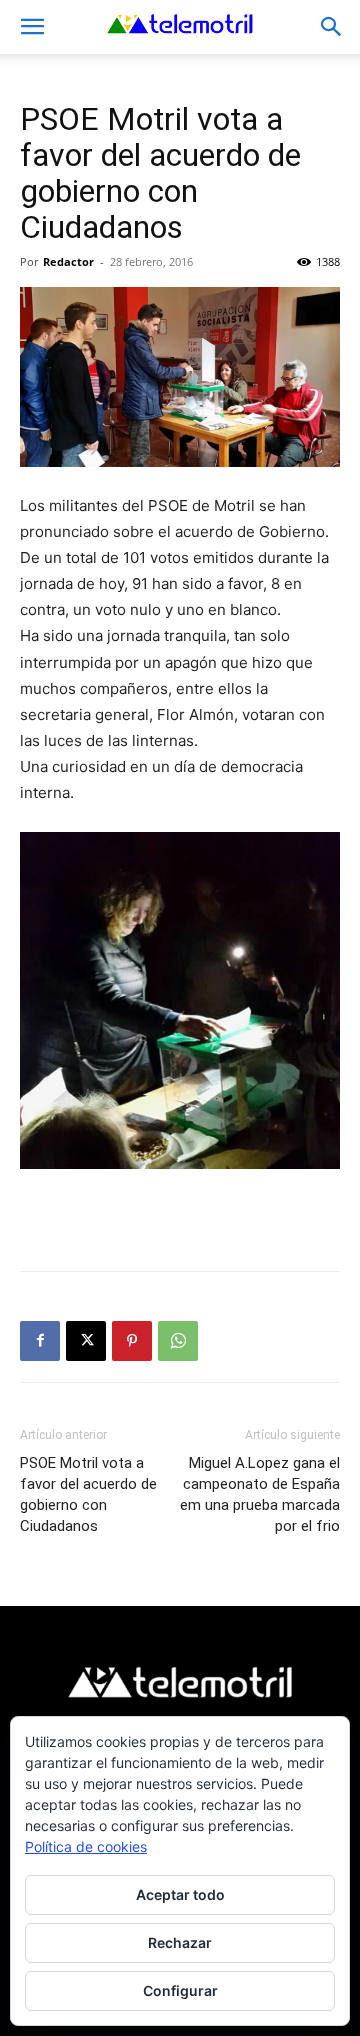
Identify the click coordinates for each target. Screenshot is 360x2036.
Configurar (180, 1990)
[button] (32, 27)
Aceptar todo (180, 1894)
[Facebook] (40, 1341)
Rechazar (180, 1942)
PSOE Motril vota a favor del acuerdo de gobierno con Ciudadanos (88, 1494)
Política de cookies (86, 1846)
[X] (86, 1341)
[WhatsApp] (178, 1341)
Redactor (68, 261)
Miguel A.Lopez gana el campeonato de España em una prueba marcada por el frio (260, 1494)
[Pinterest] (132, 1341)
